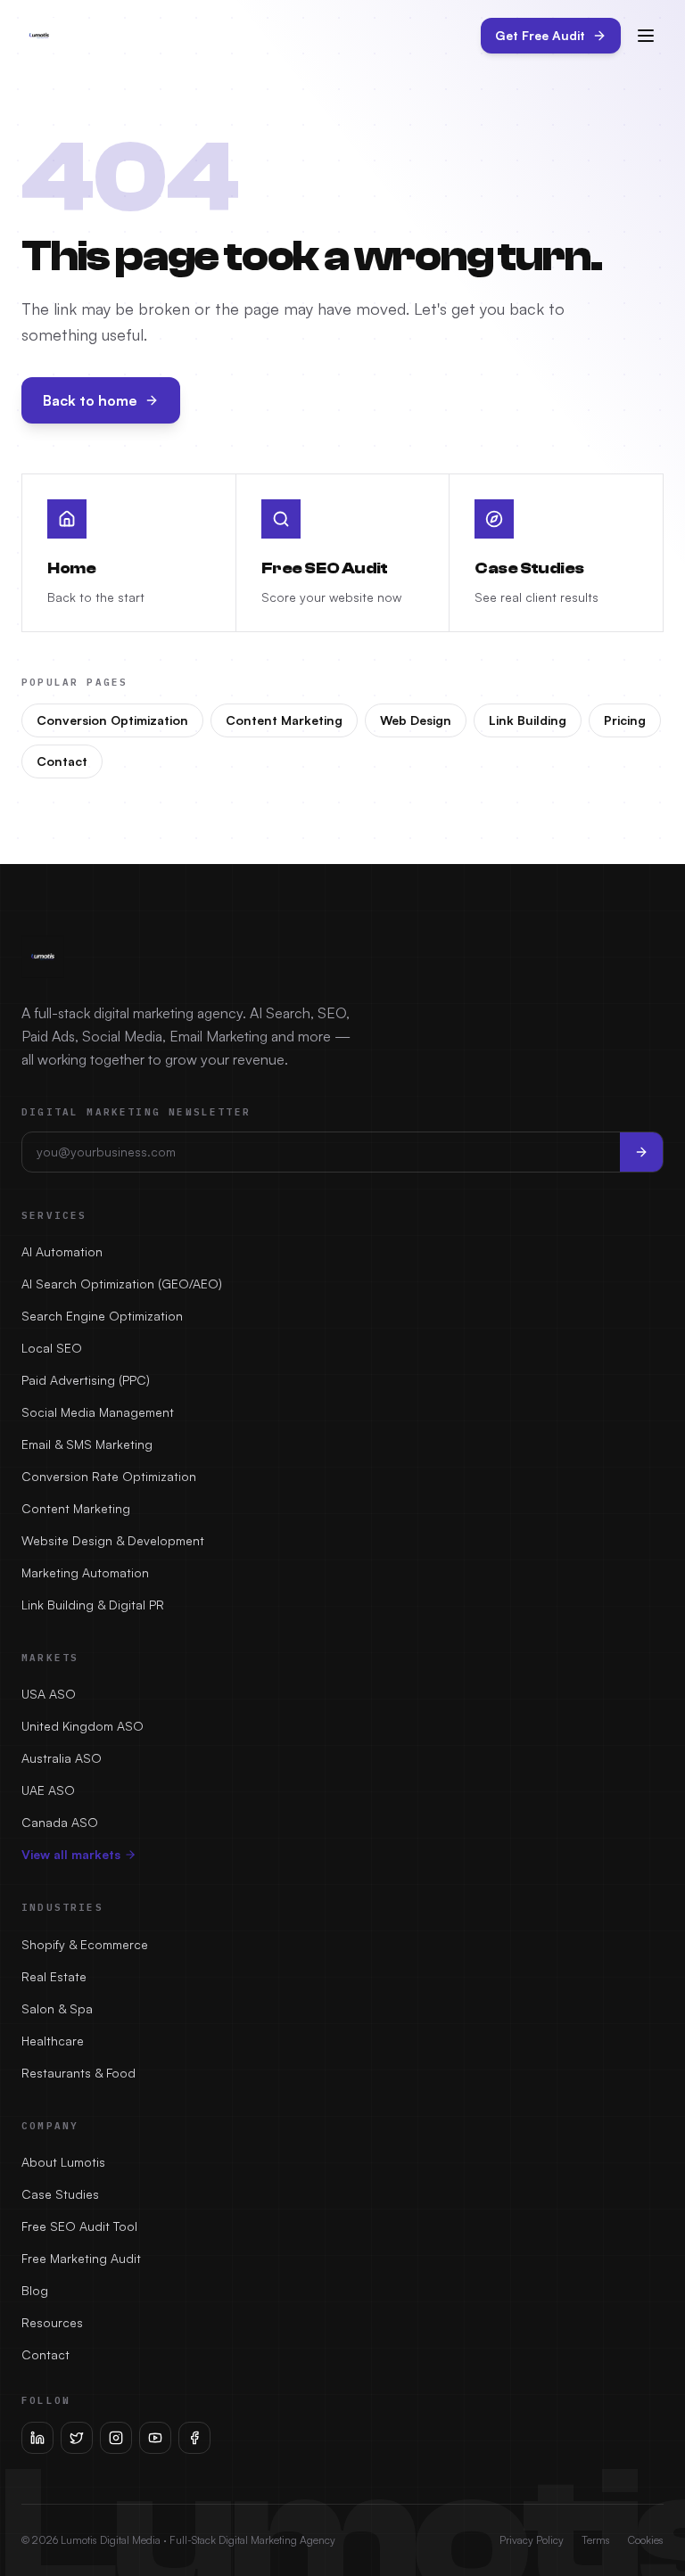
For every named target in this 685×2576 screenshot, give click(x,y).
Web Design (416, 720)
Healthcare (53, 2041)
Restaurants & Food (78, 2073)
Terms (596, 2540)
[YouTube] (155, 2438)
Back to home (90, 400)
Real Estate (54, 1976)
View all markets (71, 1854)
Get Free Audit (540, 35)
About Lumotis (63, 2162)
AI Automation (62, 1251)
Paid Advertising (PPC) (86, 1380)
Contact (62, 761)
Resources (52, 2322)
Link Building (528, 720)
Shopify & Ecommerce (85, 1944)
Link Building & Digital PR (93, 1605)
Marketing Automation (85, 1572)
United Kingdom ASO (83, 1726)
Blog (35, 2290)
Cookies (646, 2540)
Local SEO (52, 1348)
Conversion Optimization (112, 720)
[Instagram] (116, 2438)
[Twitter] (77, 2438)
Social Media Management (98, 1412)
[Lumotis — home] (39, 36)
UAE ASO (48, 1790)
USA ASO (49, 1694)
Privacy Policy (532, 2540)
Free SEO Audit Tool (79, 2226)
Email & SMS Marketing (87, 1444)
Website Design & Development (113, 1540)
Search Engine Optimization (102, 1316)
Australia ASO (62, 1758)
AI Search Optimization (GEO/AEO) (122, 1284)
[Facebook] (194, 2438)
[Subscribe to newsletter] (641, 1152)
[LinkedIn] (37, 2438)
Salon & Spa (57, 2008)
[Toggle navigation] (646, 36)
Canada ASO (60, 1822)
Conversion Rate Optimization (109, 1476)
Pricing (625, 720)
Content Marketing (284, 720)
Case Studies (60, 2194)
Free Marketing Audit (81, 2258)
